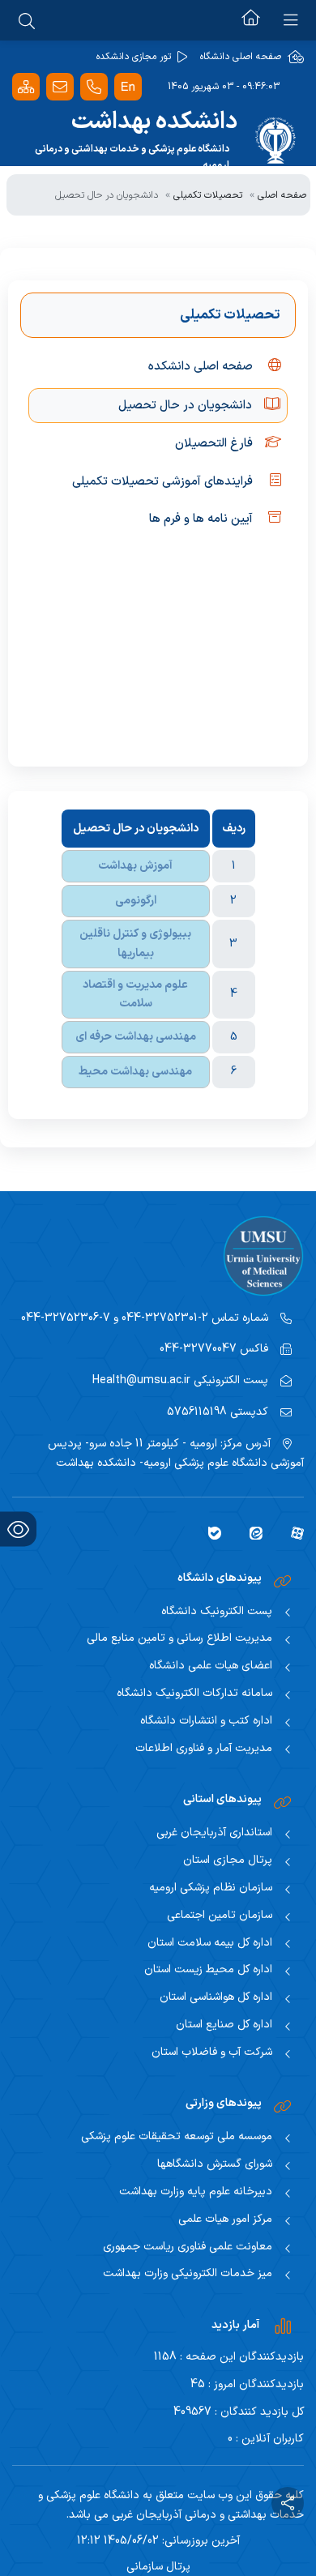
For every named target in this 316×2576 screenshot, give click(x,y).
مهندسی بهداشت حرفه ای (136, 1037)
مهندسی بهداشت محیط (135, 1072)
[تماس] (94, 87)
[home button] (251, 20)
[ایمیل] (60, 87)
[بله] (209, 1532)
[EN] (128, 87)
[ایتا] (250, 1532)
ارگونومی (136, 901)
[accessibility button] (18, 1529)
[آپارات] (291, 1532)
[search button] (27, 20)
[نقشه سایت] (26, 87)
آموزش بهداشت (135, 866)
